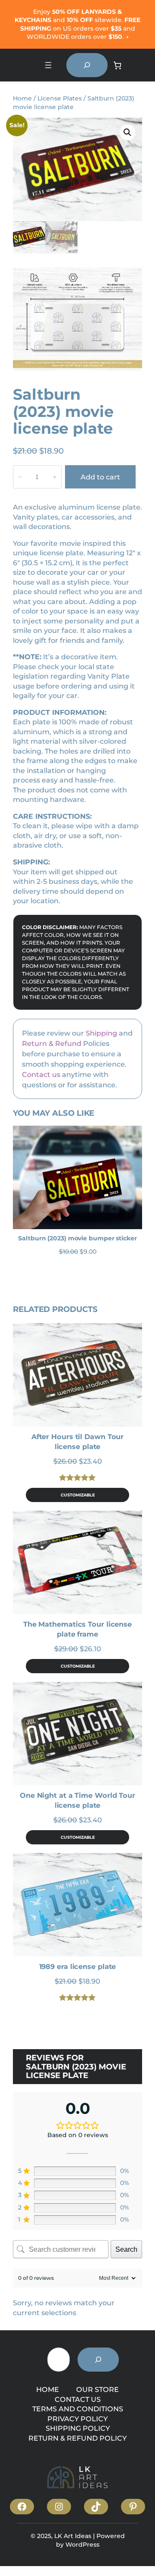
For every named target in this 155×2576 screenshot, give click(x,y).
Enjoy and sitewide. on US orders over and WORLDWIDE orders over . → (77, 24)
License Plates (60, 98)
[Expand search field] (87, 65)
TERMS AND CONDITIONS (78, 2409)
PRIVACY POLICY (77, 2419)
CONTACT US (78, 2399)
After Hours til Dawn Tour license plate (78, 1441)
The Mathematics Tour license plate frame (77, 1629)
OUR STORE (98, 2389)
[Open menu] (48, 65)
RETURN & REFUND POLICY (77, 2438)
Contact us (41, 1074)
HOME (48, 2389)
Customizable (78, 1495)
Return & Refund (52, 1043)
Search (126, 2249)
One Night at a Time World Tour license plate (77, 1800)
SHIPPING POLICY (78, 2428)
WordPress (82, 2545)
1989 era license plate (78, 1966)
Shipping (101, 1033)
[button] (127, 132)
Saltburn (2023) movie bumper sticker (77, 1238)
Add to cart (100, 477)
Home (22, 98)
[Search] (98, 2360)
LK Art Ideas (73, 2536)
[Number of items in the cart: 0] (117, 65)
